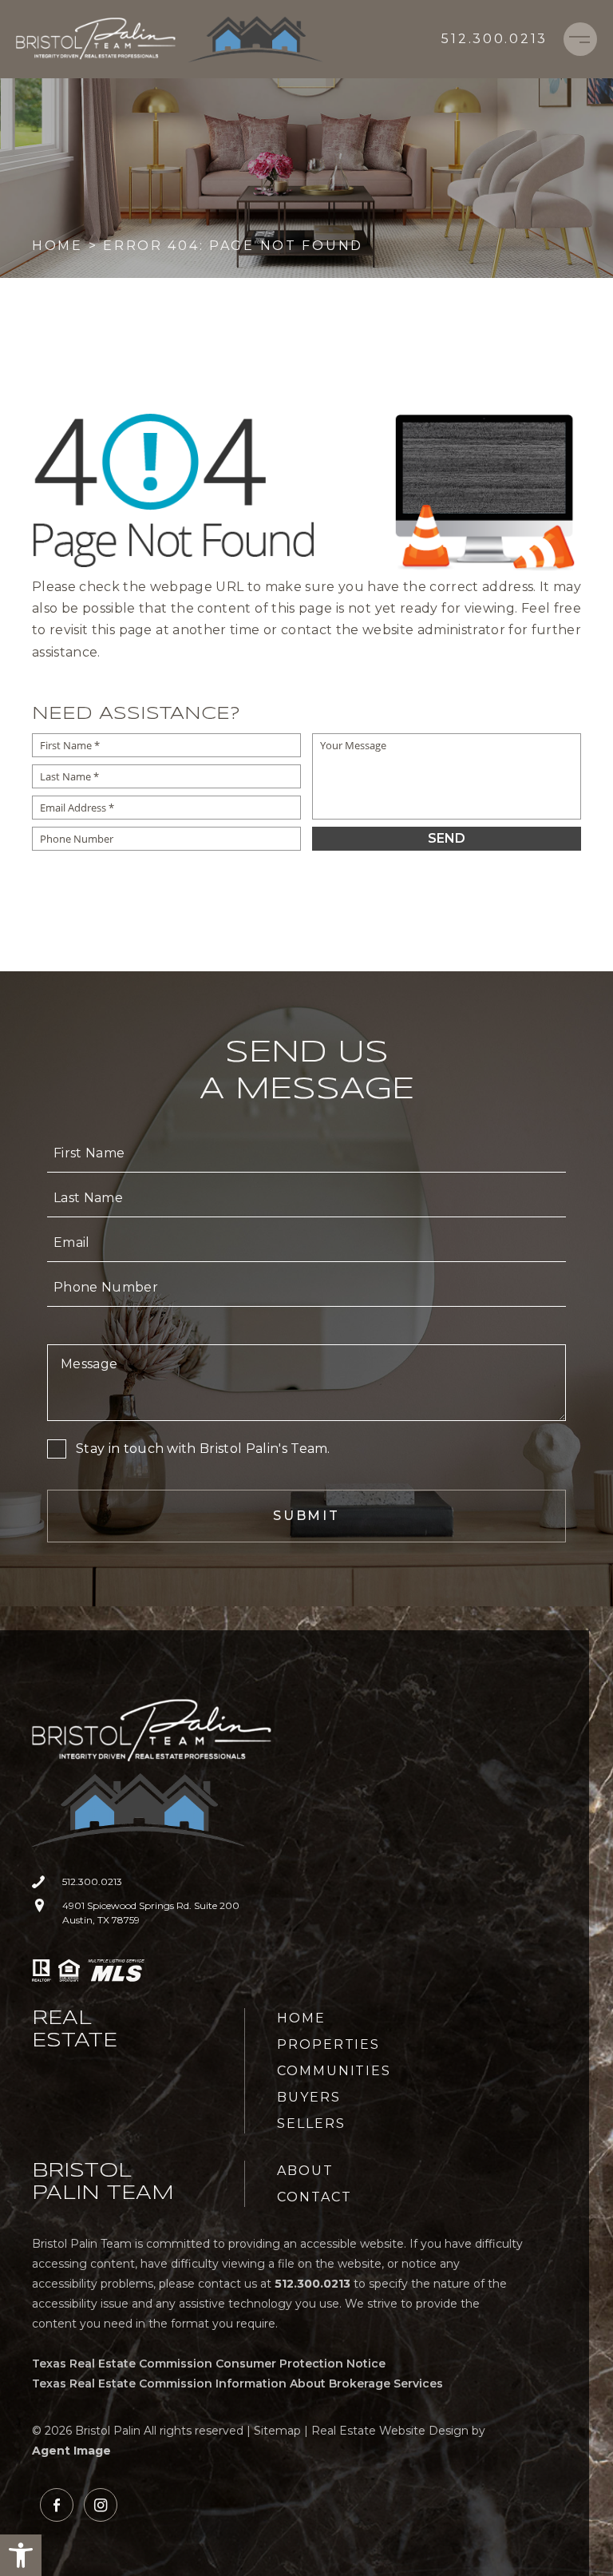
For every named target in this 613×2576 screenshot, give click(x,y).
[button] (21, 2555)
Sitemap (277, 2431)
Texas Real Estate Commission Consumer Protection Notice (209, 2364)
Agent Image (71, 2451)
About (305, 2171)
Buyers (309, 2097)
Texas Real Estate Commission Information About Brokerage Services (237, 2383)
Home (301, 2018)
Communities (334, 2071)
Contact (314, 2197)
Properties (328, 2044)
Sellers (311, 2124)
